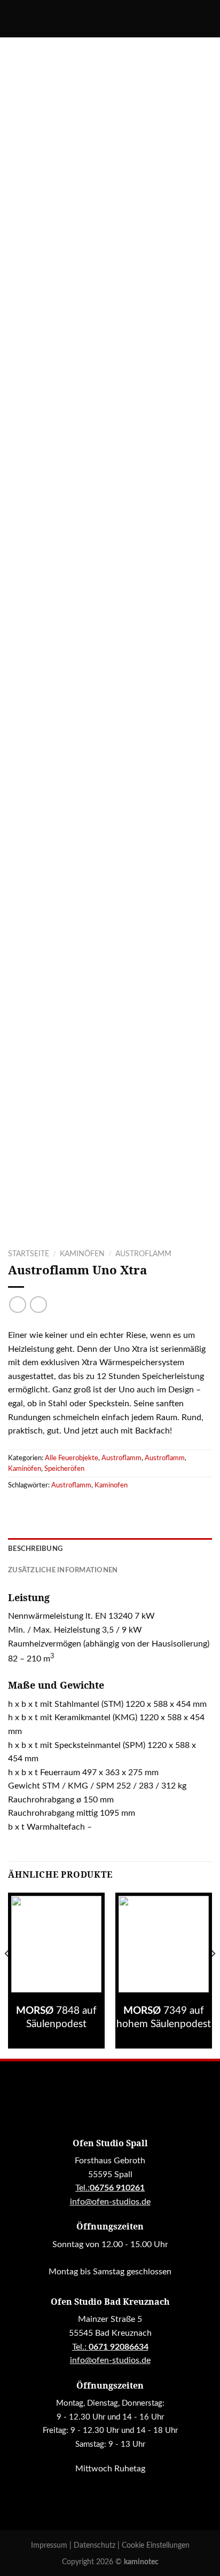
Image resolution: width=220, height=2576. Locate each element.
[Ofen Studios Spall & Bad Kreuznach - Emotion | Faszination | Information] (110, 19)
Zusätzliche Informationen (63, 1570)
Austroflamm (143, 1254)
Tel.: (110, 2347)
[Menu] (206, 18)
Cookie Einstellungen (156, 2545)
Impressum (50, 2545)
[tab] (110, 1549)
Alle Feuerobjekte (72, 1458)
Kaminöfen (82, 1254)
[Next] (213, 1975)
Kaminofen (111, 1485)
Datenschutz (96, 2545)
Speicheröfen (64, 1469)
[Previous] (7, 1975)
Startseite (29, 1254)
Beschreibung (35, 1549)
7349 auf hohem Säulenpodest (164, 2018)
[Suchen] (12, 19)
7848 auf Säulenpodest (56, 2018)
